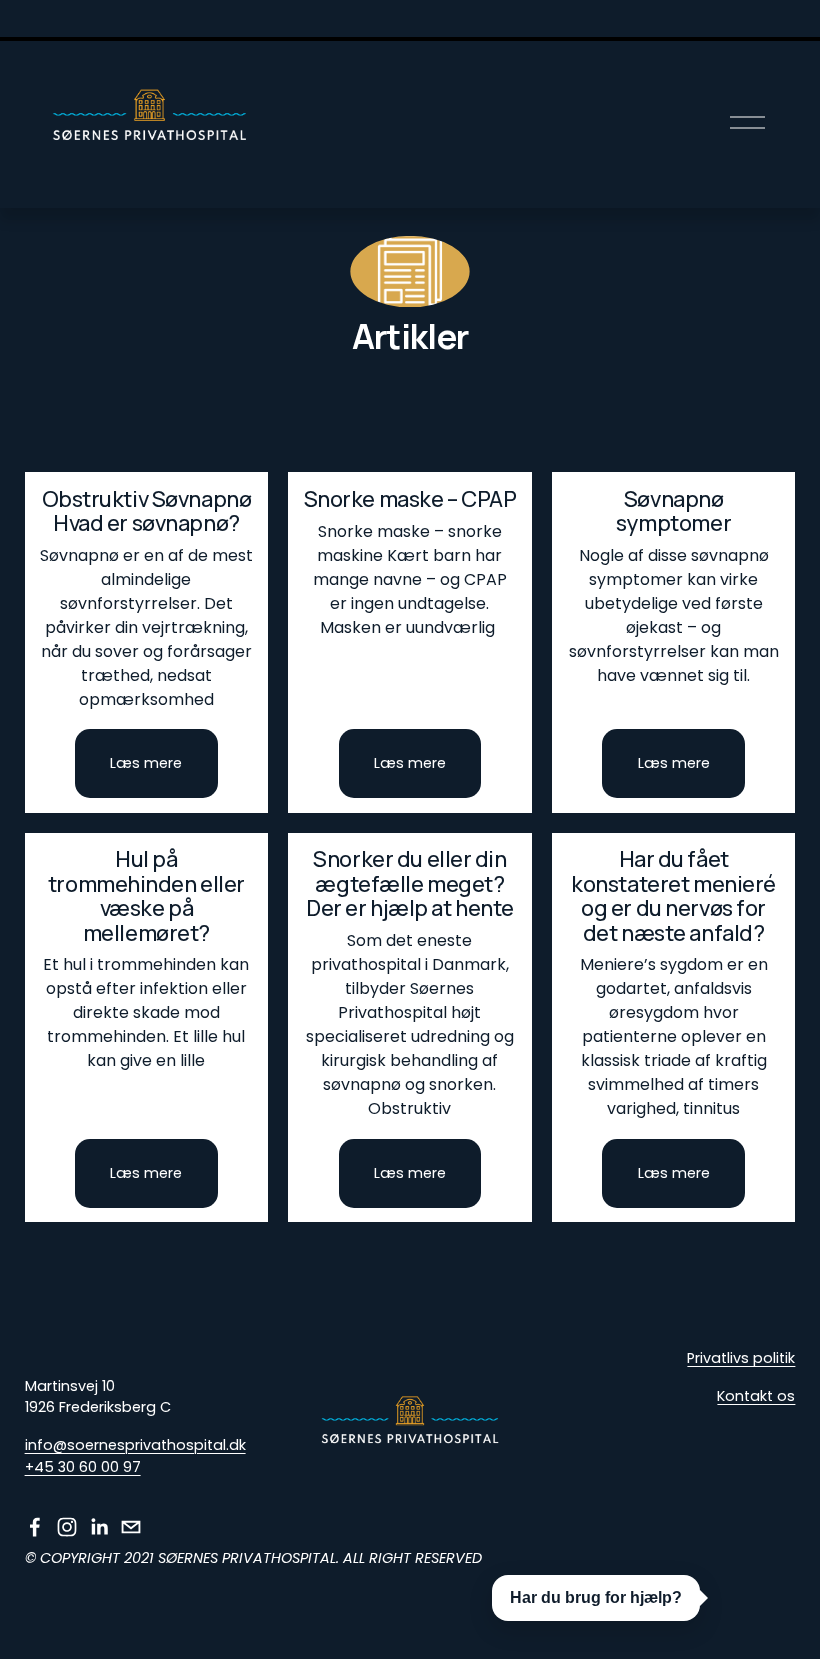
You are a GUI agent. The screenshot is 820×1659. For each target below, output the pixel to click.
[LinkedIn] (99, 1527)
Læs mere (146, 763)
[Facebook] (35, 1527)
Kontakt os (756, 1396)
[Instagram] (67, 1527)
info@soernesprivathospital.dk (135, 1445)
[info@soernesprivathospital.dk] (131, 1527)
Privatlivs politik (741, 1358)
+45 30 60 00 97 (83, 1467)
